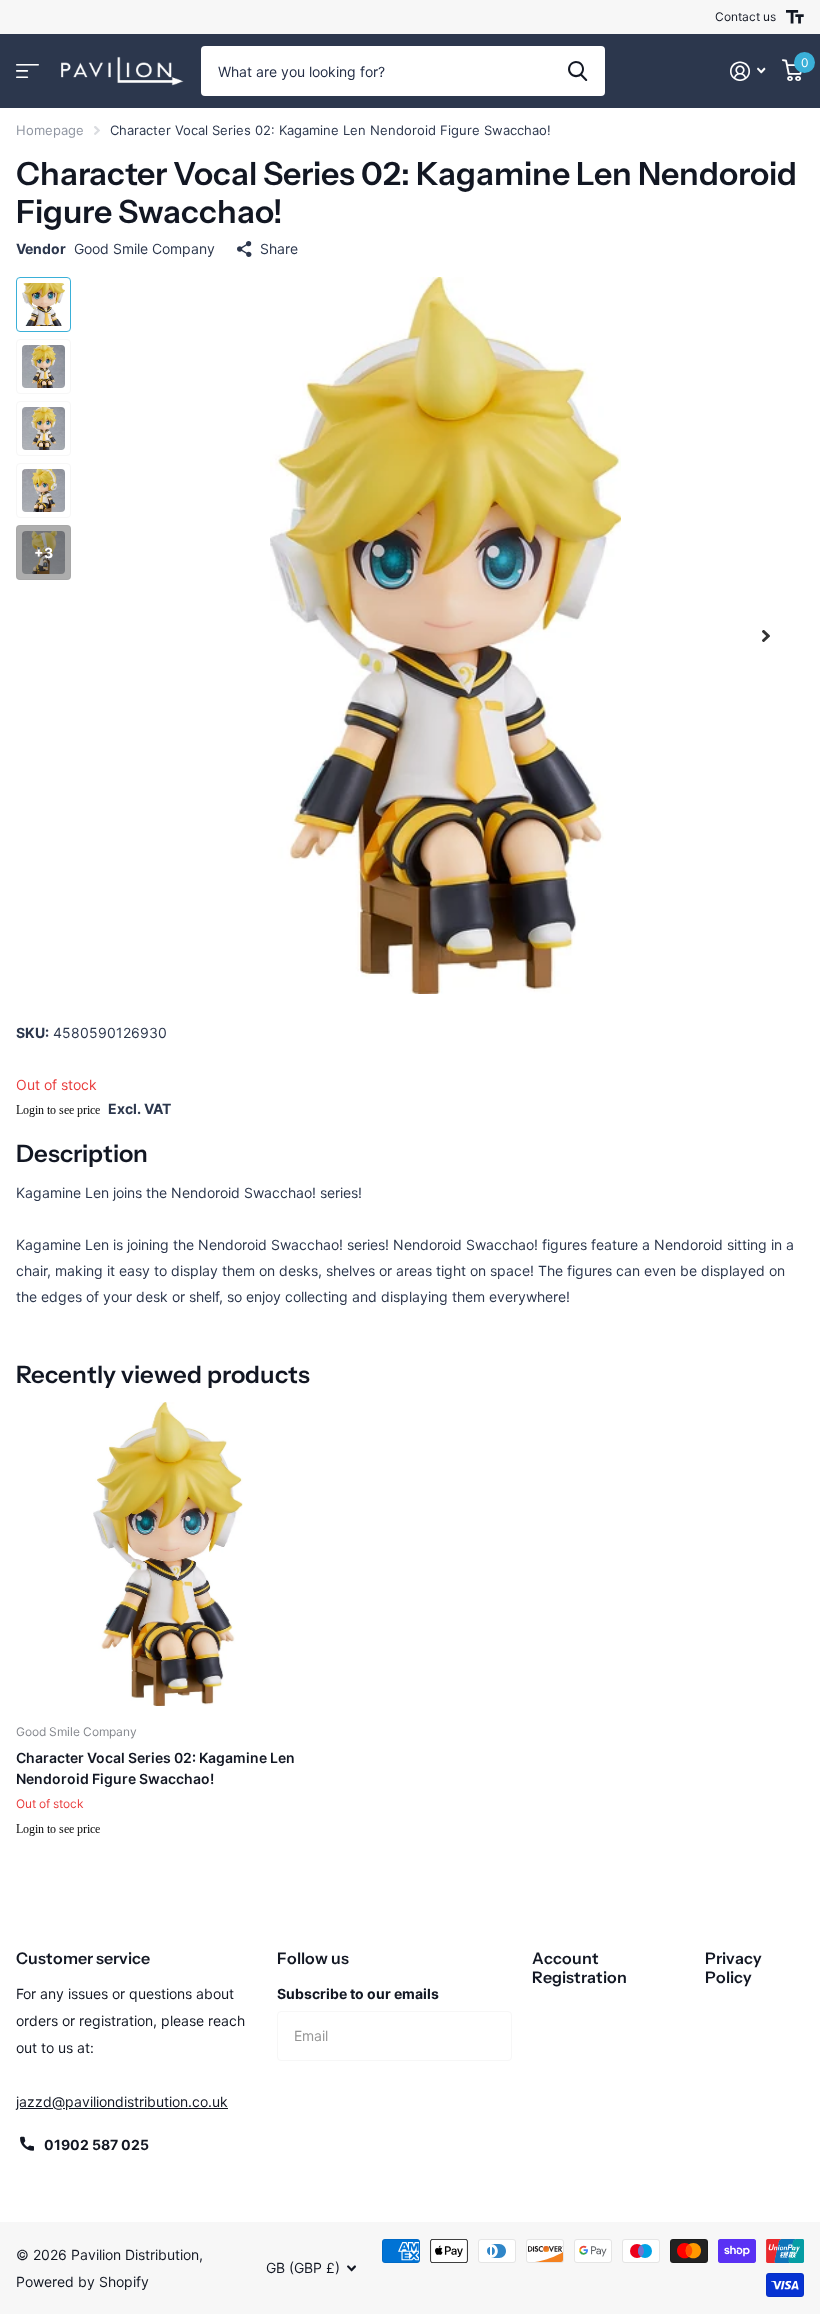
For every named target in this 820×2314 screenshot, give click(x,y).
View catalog (27, 71)
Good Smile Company (144, 248)
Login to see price (58, 1110)
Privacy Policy (733, 1967)
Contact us (745, 16)
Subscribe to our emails (358, 1993)
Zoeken (577, 71)
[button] (766, 635)
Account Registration (579, 1967)
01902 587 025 (96, 2144)
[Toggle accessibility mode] (795, 17)
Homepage (50, 130)
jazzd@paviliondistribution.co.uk (122, 2101)
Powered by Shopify (82, 2281)
